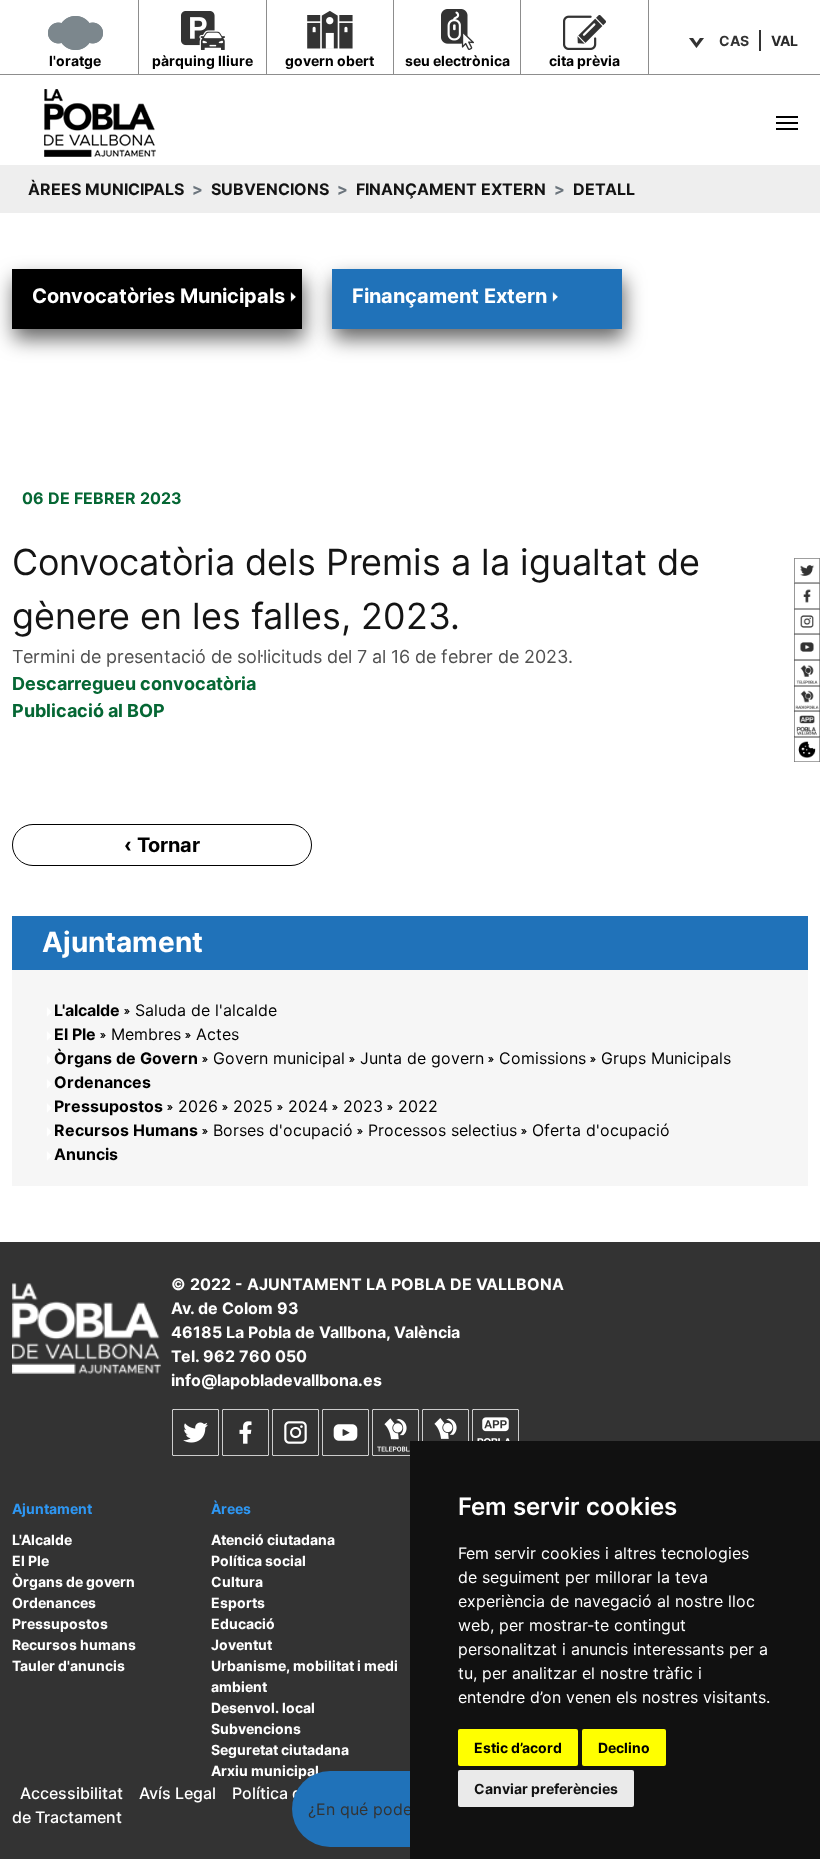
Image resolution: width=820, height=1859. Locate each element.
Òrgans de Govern (126, 1058)
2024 (308, 1106)
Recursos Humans (126, 1130)
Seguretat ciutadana (280, 1749)
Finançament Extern (451, 189)
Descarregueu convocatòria (134, 683)
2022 (418, 1106)
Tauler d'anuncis (68, 1665)
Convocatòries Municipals (158, 296)
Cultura (237, 1581)
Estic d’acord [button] (518, 1747)
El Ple (75, 1034)
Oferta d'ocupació (601, 1130)
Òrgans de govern (73, 1581)
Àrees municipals (106, 189)
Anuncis (86, 1154)
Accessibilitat (71, 1793)
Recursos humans (74, 1644)
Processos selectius (442, 1130)
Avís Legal (177, 1793)
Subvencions (270, 189)
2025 (253, 1106)
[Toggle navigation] (787, 123)
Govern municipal (279, 1058)
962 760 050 (255, 1356)
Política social (258, 1560)
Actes (217, 1034)
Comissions (542, 1058)
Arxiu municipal (265, 1770)
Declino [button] (624, 1747)
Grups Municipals (666, 1058)
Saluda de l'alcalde (206, 1010)
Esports (238, 1602)
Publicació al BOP (88, 710)
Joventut (241, 1644)
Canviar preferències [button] (546, 1788)
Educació (243, 1623)
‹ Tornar (162, 845)
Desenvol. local (263, 1707)
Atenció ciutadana (273, 1539)
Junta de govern (422, 1058)
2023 (363, 1106)
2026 (198, 1106)
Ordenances (102, 1082)
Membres (146, 1034)
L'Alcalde (42, 1539)
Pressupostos (108, 1106)
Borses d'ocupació (283, 1130)
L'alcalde (87, 1010)
